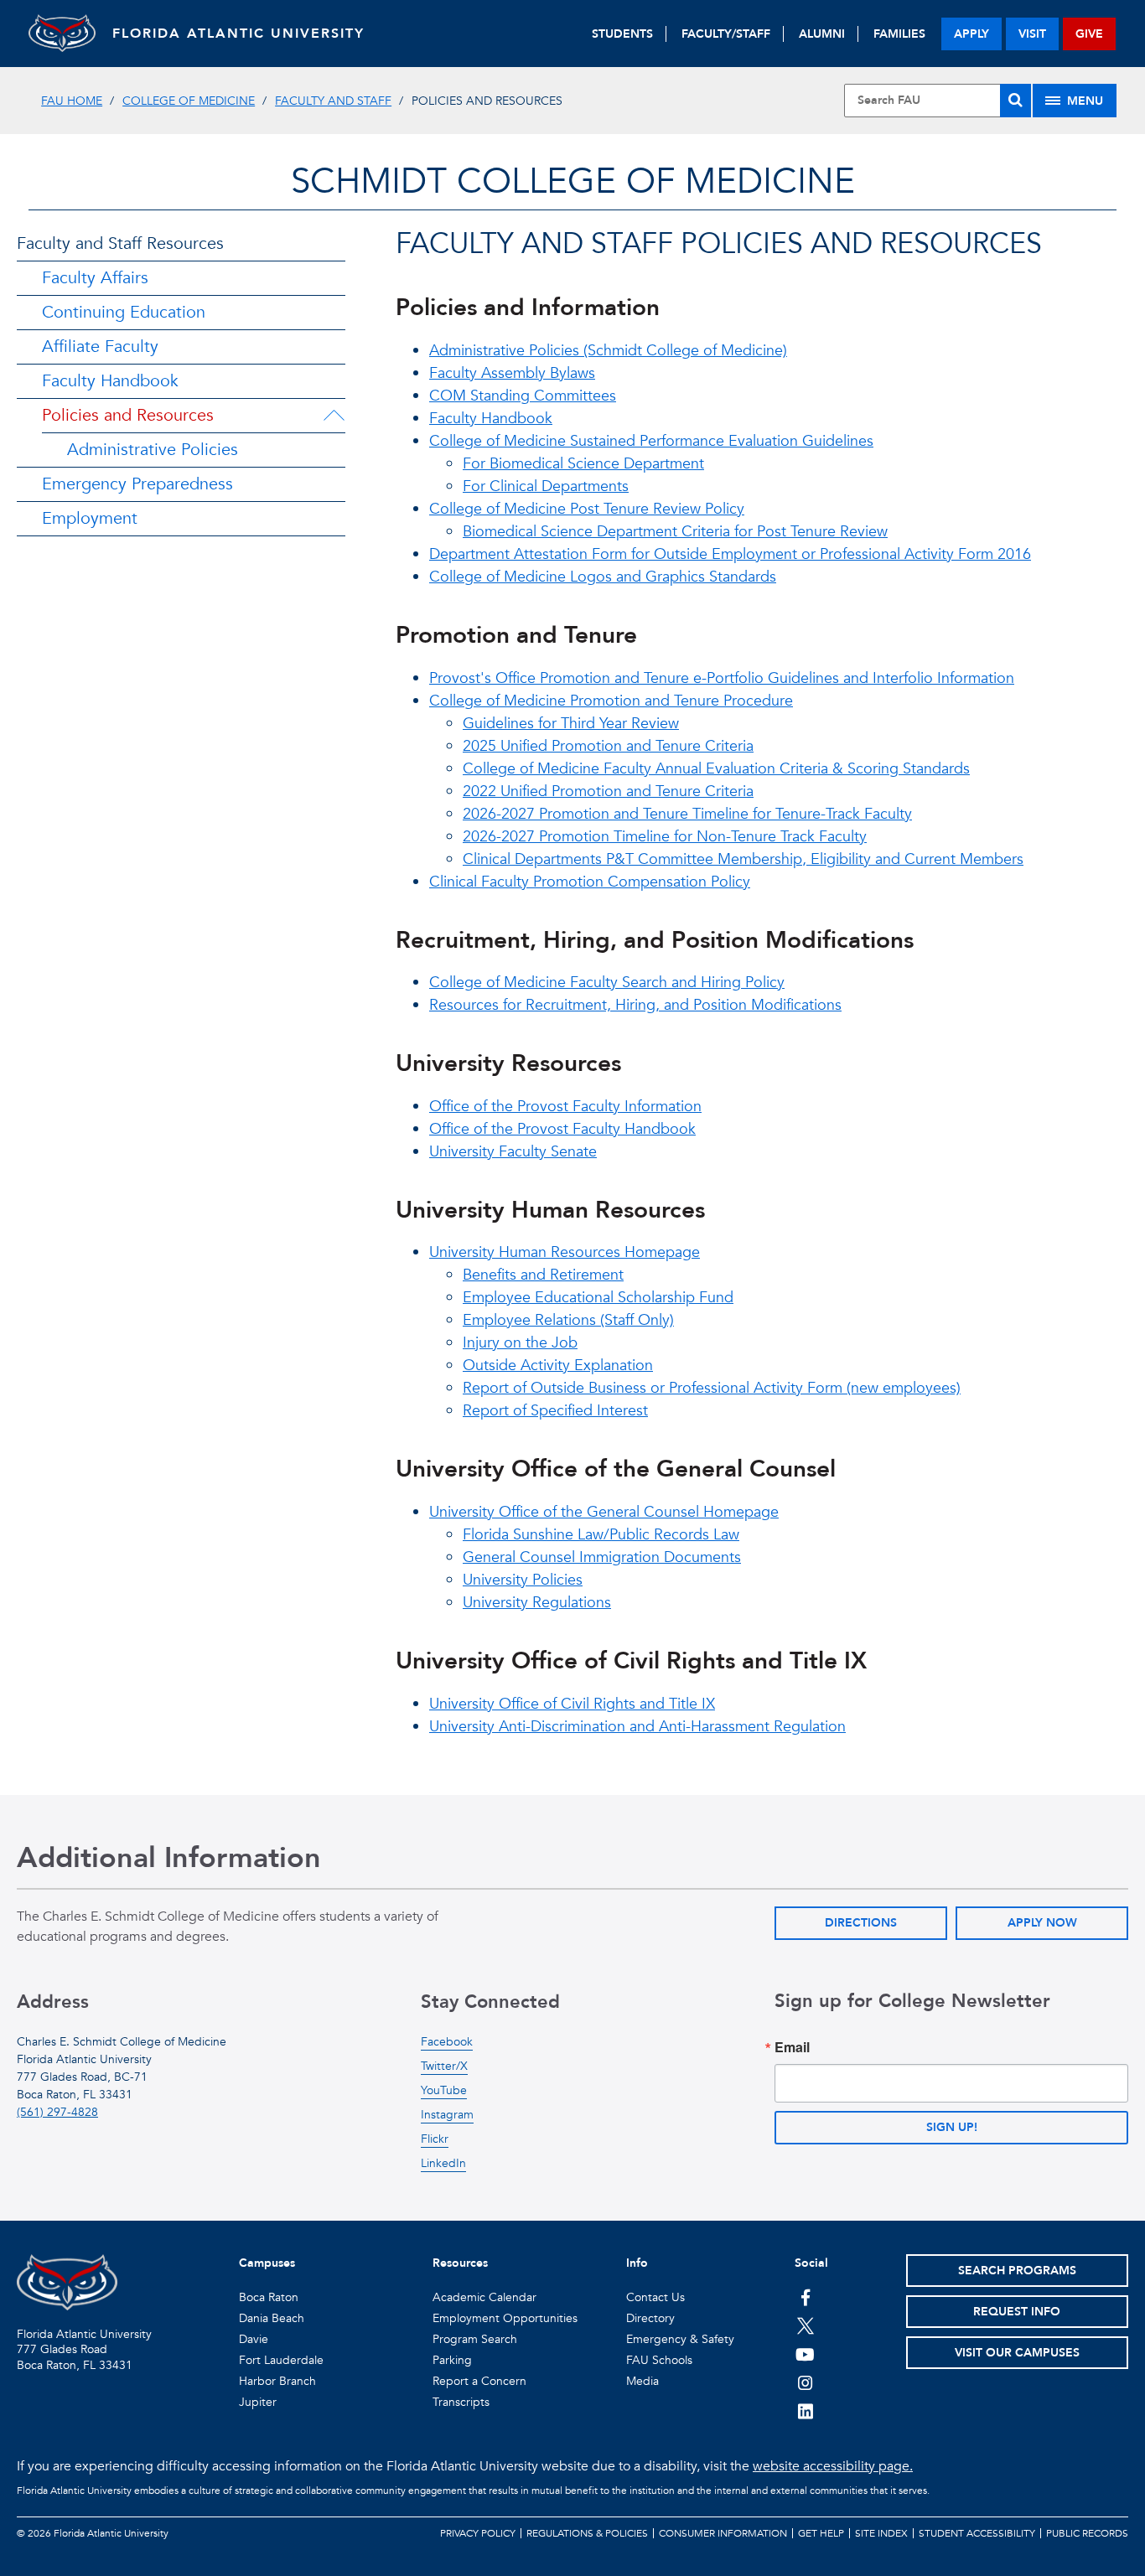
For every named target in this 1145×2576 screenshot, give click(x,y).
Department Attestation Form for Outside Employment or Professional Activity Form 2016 (730, 554)
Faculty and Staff (333, 101)
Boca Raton (269, 2297)
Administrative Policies (153, 450)
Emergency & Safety (680, 2339)
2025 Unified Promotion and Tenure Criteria (608, 746)
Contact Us (655, 2297)
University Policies (523, 1580)
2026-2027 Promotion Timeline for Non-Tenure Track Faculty (665, 837)
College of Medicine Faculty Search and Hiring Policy (607, 983)
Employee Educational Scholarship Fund (598, 1298)
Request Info (1017, 2312)
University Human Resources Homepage (565, 1252)
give (1089, 34)
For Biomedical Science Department (583, 464)
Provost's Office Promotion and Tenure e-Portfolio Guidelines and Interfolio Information (722, 678)
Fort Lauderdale (281, 2360)
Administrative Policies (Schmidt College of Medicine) (608, 351)
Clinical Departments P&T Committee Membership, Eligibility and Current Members (743, 859)
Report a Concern (479, 2381)
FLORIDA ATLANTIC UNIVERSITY (238, 34)
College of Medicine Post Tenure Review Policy (587, 509)
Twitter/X (444, 2066)
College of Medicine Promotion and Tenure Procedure (611, 701)
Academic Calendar (484, 2297)
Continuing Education (124, 312)
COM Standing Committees (523, 396)
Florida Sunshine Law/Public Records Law (601, 1535)
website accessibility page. (833, 2466)
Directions (861, 1923)
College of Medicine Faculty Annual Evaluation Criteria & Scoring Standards (716, 769)
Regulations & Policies (587, 2533)
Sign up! (952, 2127)
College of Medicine (189, 101)
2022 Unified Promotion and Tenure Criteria (608, 791)
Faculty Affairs (95, 278)
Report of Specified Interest (555, 1411)
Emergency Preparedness (137, 484)
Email (792, 2047)
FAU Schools (659, 2360)
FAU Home (72, 101)
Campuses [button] (267, 2263)
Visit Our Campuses (1017, 2353)
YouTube (444, 2090)
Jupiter (258, 2402)
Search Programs (1017, 2271)
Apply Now (1042, 1923)
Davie (254, 2339)
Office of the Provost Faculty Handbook (562, 1129)
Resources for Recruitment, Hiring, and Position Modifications (635, 1005)
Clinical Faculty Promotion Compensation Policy (590, 882)
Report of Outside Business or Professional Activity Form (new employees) (712, 1388)
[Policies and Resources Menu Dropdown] (334, 416)
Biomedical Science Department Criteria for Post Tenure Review (675, 532)
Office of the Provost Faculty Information (565, 1107)
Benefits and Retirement (543, 1275)
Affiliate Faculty (100, 347)
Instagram (447, 2115)
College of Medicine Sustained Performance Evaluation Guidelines (651, 441)
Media (642, 2381)
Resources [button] (460, 2263)
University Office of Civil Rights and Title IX (572, 1704)
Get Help (821, 2533)
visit (1032, 34)
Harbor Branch (277, 2381)
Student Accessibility (977, 2533)
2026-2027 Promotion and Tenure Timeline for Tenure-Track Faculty (687, 814)
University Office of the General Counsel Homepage (604, 1512)
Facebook (447, 2042)
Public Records (1087, 2533)
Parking (452, 2360)
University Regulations (537, 1603)
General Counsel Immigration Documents (602, 1557)
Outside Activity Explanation (558, 1366)
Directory (650, 2318)
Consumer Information (723, 2533)
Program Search (475, 2339)
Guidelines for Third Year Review (571, 724)
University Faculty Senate (513, 1152)
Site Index (881, 2533)
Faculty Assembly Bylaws (512, 373)
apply (971, 34)
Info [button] (637, 2263)
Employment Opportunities (505, 2318)
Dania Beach (272, 2318)
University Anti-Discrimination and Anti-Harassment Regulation (637, 1727)
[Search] (1015, 101)
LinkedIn (443, 2163)
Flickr (435, 2139)
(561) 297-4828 (57, 2112)
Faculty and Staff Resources (120, 243)
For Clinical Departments (546, 486)
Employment (90, 518)
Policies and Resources (128, 415)
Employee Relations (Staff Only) (568, 1320)
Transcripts (461, 2402)
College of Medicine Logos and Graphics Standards (603, 577)
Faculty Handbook (110, 381)
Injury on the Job (520, 1343)
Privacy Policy (478, 2533)
